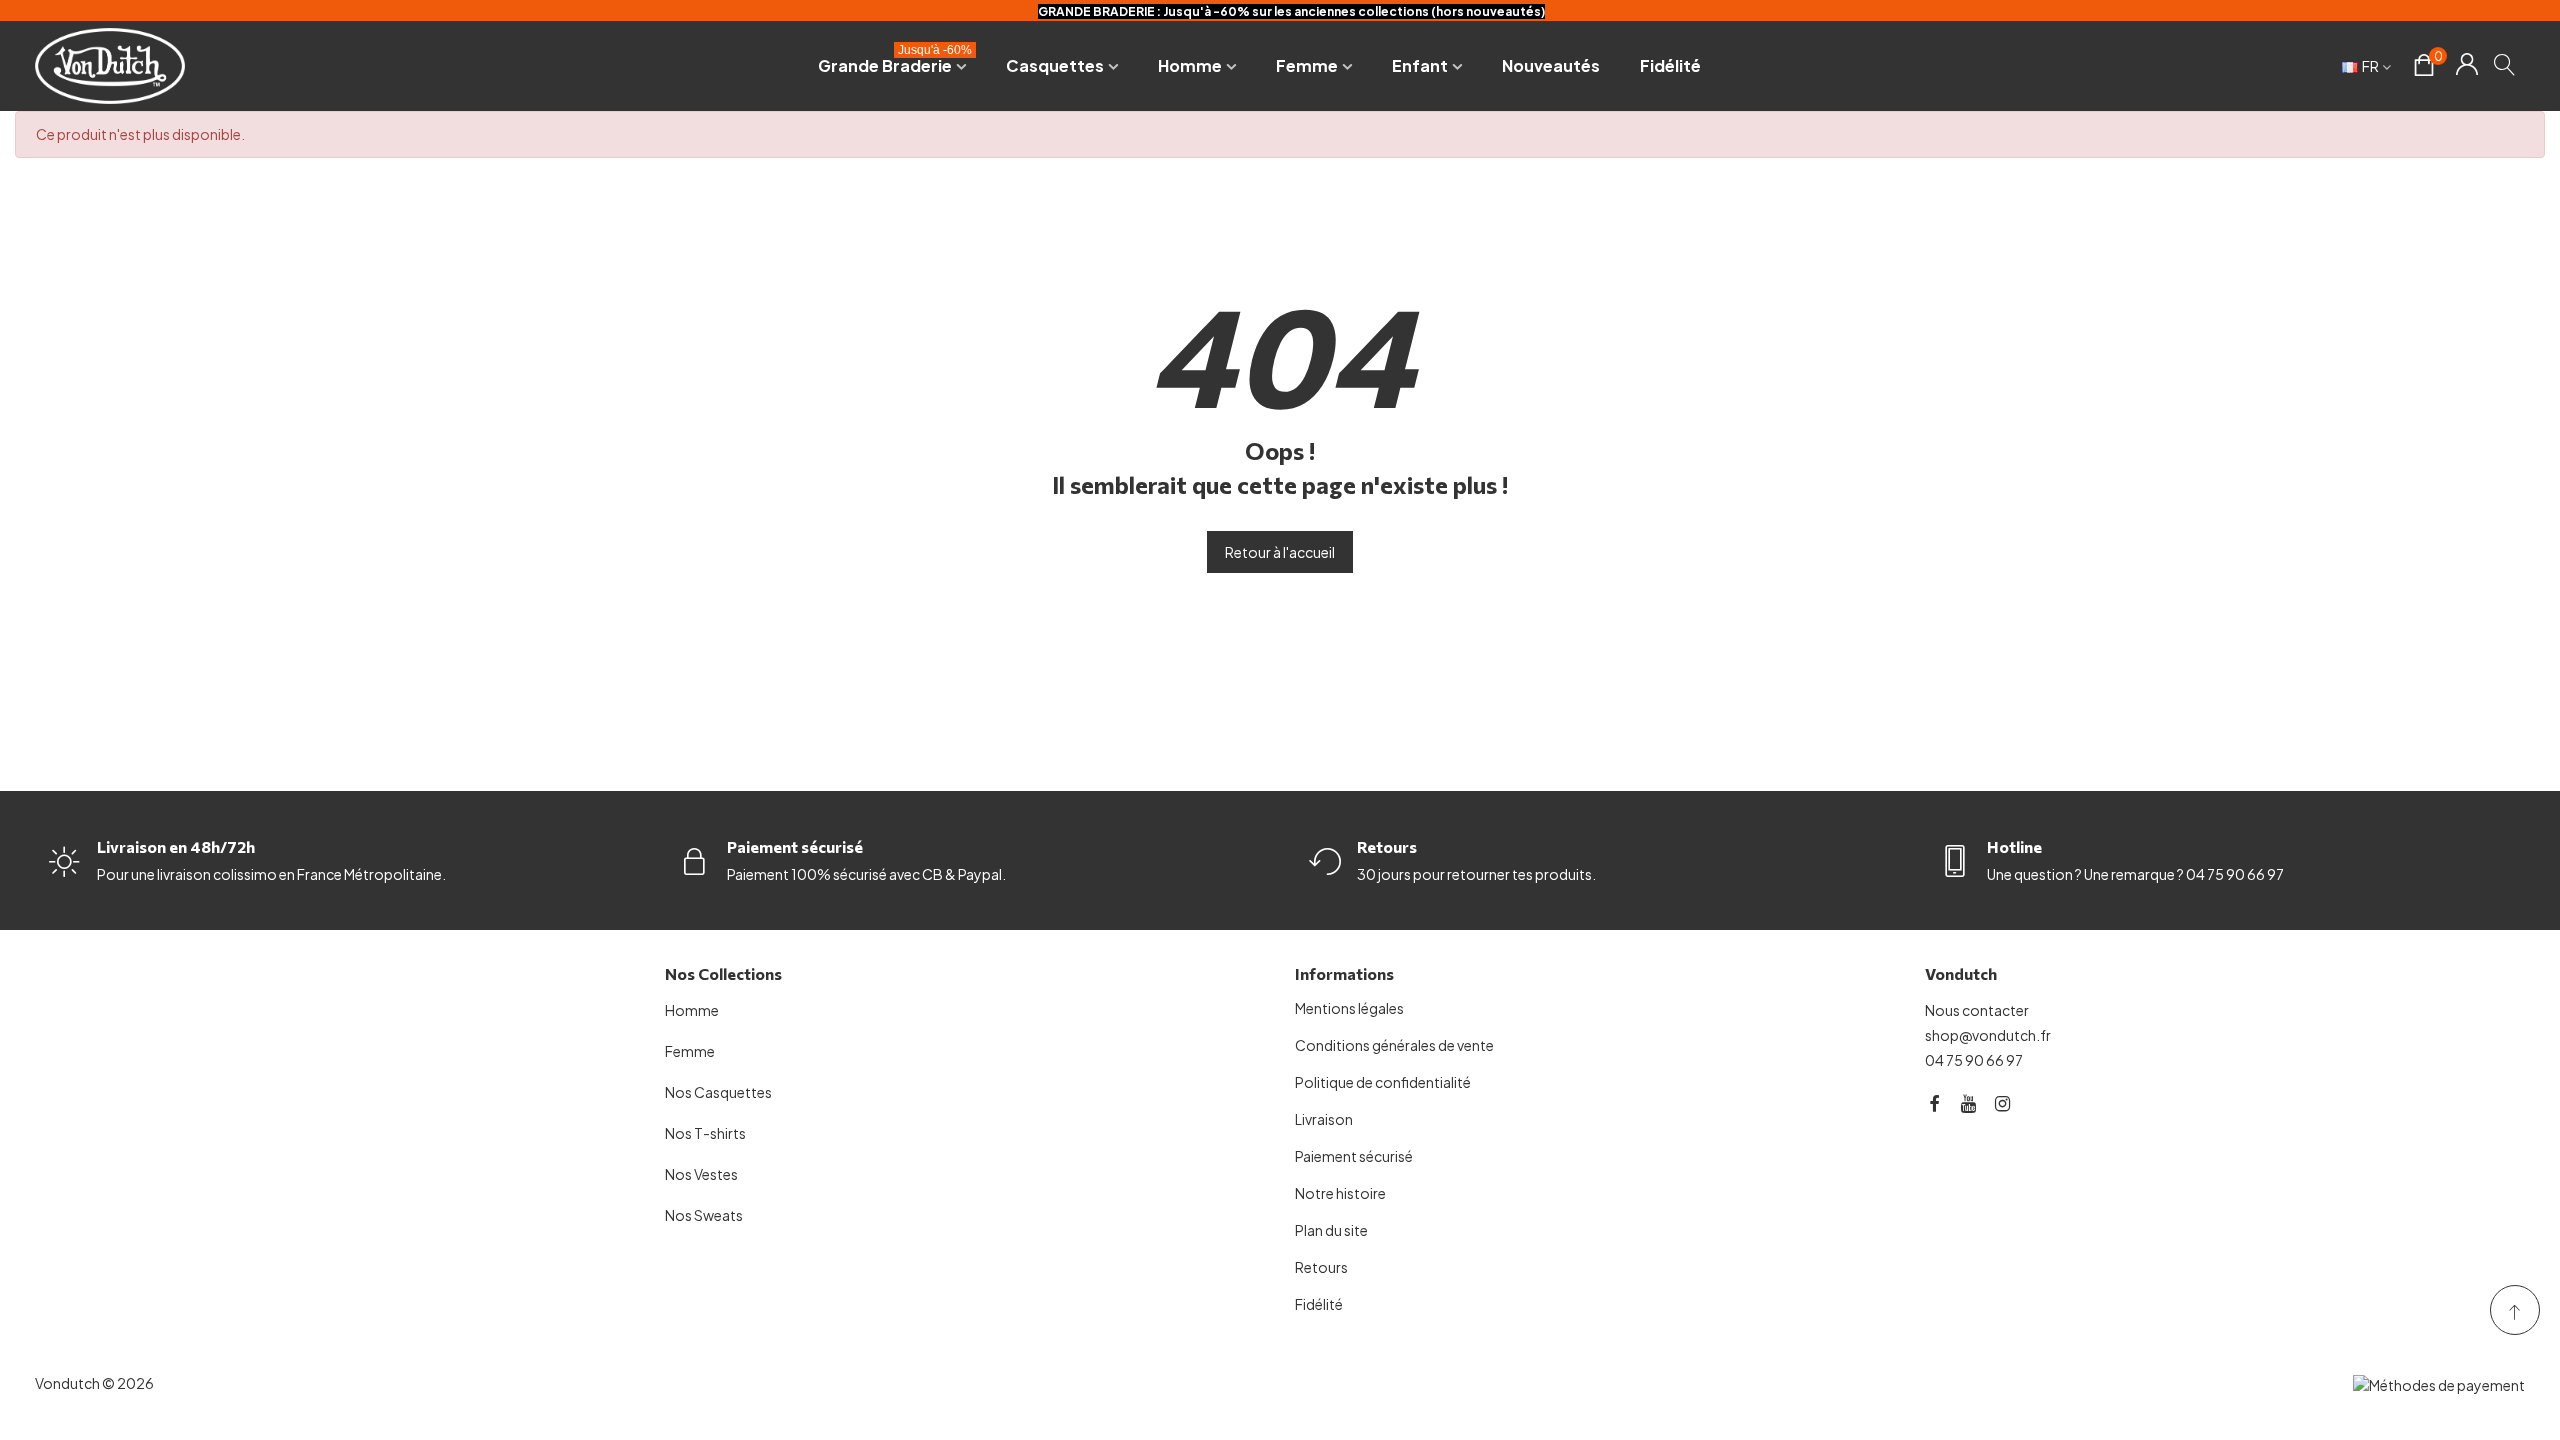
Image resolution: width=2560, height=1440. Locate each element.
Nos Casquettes (718, 1092)
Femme (1307, 65)
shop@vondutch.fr (1988, 1035)
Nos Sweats (704, 1215)
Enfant (1420, 65)
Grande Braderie (895, 62)
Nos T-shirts (705, 1133)
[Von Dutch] (110, 65)
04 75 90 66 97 (1974, 1060)
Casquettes (1055, 65)
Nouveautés (1551, 65)
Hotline (2014, 846)
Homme (1190, 65)
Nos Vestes (701, 1174)
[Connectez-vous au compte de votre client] (2466, 66)
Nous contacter (1977, 1010)
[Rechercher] (2505, 64)
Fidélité (1670, 65)
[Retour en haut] (2515, 1310)
